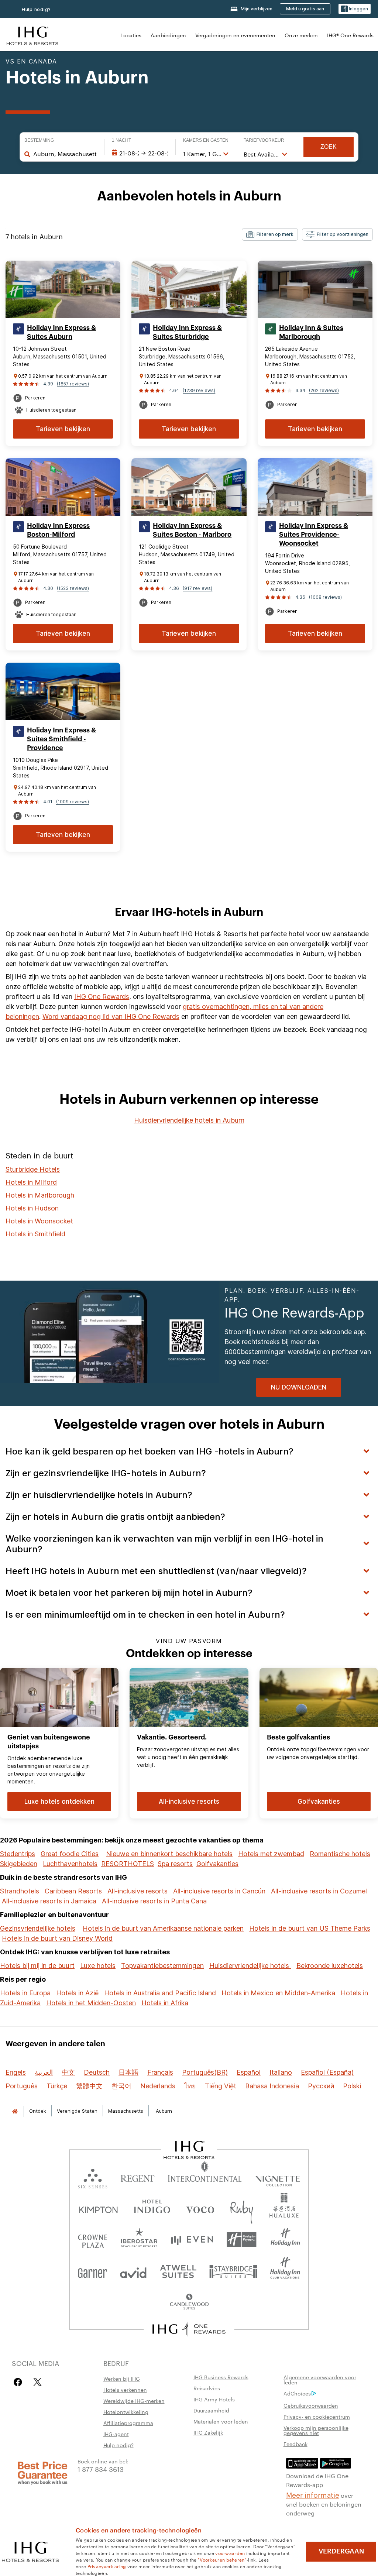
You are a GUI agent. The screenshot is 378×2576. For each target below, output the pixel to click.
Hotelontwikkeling (126, 2412)
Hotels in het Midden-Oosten (91, 2003)
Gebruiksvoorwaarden (311, 2405)
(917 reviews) (197, 588)
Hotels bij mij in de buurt (37, 1966)
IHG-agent (116, 2434)
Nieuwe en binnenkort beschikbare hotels (169, 1854)
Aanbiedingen (168, 35)
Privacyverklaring (107, 2566)
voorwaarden (230, 2553)
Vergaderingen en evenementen (235, 35)
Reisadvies (207, 2388)
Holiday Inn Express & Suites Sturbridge (187, 332)
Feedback (295, 2444)
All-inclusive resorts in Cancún (219, 1891)
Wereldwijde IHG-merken (134, 2401)
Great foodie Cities (70, 1854)
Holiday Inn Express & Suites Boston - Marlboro (192, 530)
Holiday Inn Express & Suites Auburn (61, 332)
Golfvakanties (217, 1864)
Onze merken (301, 35)
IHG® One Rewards (350, 35)
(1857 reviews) (73, 384)
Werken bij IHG (122, 2378)
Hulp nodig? (36, 9)
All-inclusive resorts (138, 1891)
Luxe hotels (98, 1966)
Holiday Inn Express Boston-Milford (58, 530)
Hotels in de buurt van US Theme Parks (310, 1928)
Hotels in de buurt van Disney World (57, 1938)
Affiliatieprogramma (128, 2423)
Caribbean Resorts (73, 1891)
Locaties (131, 35)
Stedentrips (18, 1854)
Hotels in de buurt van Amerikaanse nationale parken (163, 1928)
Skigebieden (19, 1864)
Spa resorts (175, 1864)
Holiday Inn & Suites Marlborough (311, 332)
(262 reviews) (324, 390)
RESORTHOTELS (128, 1864)
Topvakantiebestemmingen (162, 1966)
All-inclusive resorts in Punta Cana (154, 1901)
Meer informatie (313, 2494)
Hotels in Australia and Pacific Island (160, 1993)
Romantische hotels (340, 1854)
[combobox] (65, 154)
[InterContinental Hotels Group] (32, 35)
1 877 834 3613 (101, 2469)
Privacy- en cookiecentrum (317, 2417)
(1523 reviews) (73, 588)
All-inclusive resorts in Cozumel (319, 1891)
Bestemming (39, 140)
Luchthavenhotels (70, 1864)
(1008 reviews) (325, 597)
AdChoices (297, 2393)
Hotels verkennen (125, 2390)
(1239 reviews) (199, 390)
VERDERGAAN (341, 2551)
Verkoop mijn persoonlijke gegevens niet (316, 2430)
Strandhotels (20, 1891)
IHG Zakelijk (208, 2432)
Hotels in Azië (77, 1993)
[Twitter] (37, 2382)
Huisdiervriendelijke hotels (250, 1966)
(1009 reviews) (73, 802)
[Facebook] (19, 2382)
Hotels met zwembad (271, 1854)
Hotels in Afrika (165, 2003)
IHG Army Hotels (214, 2399)
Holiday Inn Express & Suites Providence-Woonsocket (314, 535)
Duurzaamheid (211, 2410)
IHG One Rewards (102, 997)
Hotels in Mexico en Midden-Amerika (278, 1993)
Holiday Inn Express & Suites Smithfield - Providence (61, 739)
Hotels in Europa (25, 1993)
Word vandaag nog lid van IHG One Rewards (111, 1016)
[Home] (15, 2111)
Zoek (329, 147)
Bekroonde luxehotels (330, 1966)
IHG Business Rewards (221, 2377)
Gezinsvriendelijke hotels (38, 1928)
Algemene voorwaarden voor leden (320, 2380)
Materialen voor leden (221, 2421)
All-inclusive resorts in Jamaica (49, 1901)
